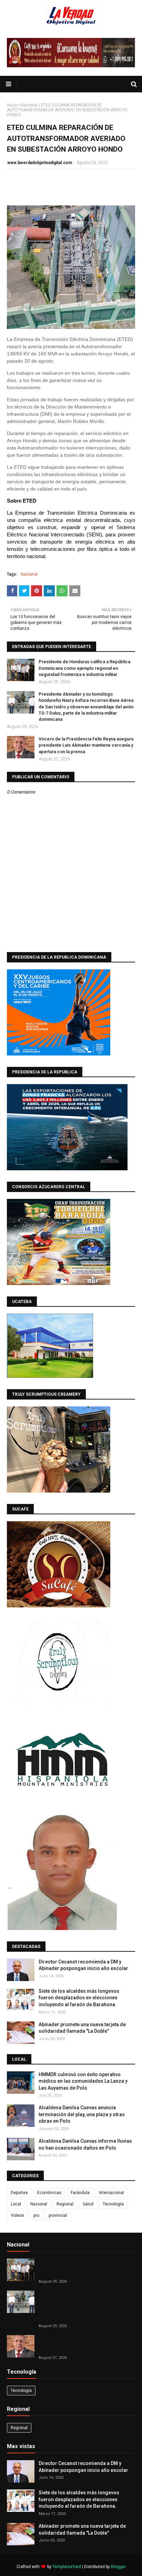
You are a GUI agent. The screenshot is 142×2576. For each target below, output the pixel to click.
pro (36, 2215)
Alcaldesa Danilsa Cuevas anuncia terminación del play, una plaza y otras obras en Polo (82, 2114)
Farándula (80, 2193)
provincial (58, 2215)
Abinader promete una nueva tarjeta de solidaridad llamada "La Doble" (82, 2028)
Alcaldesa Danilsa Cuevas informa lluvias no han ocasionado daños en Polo (85, 2144)
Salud (88, 2204)
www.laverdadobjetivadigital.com (40, 163)
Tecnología (113, 2204)
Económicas (49, 2193)
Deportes (19, 2193)
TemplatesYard (67, 2567)
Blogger (118, 2567)
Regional (65, 2204)
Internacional (111, 2193)
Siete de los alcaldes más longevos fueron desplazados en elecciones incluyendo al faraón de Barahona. (79, 1998)
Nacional (29, 105)
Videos (17, 2215)
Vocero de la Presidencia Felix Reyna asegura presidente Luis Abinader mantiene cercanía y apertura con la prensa (86, 745)
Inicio (12, 105)
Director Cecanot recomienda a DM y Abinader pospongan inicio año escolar (83, 1965)
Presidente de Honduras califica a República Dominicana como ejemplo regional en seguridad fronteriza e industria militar (84, 668)
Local (16, 2204)
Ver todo (124, 2246)
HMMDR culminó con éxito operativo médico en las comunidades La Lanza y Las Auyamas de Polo (83, 2081)
